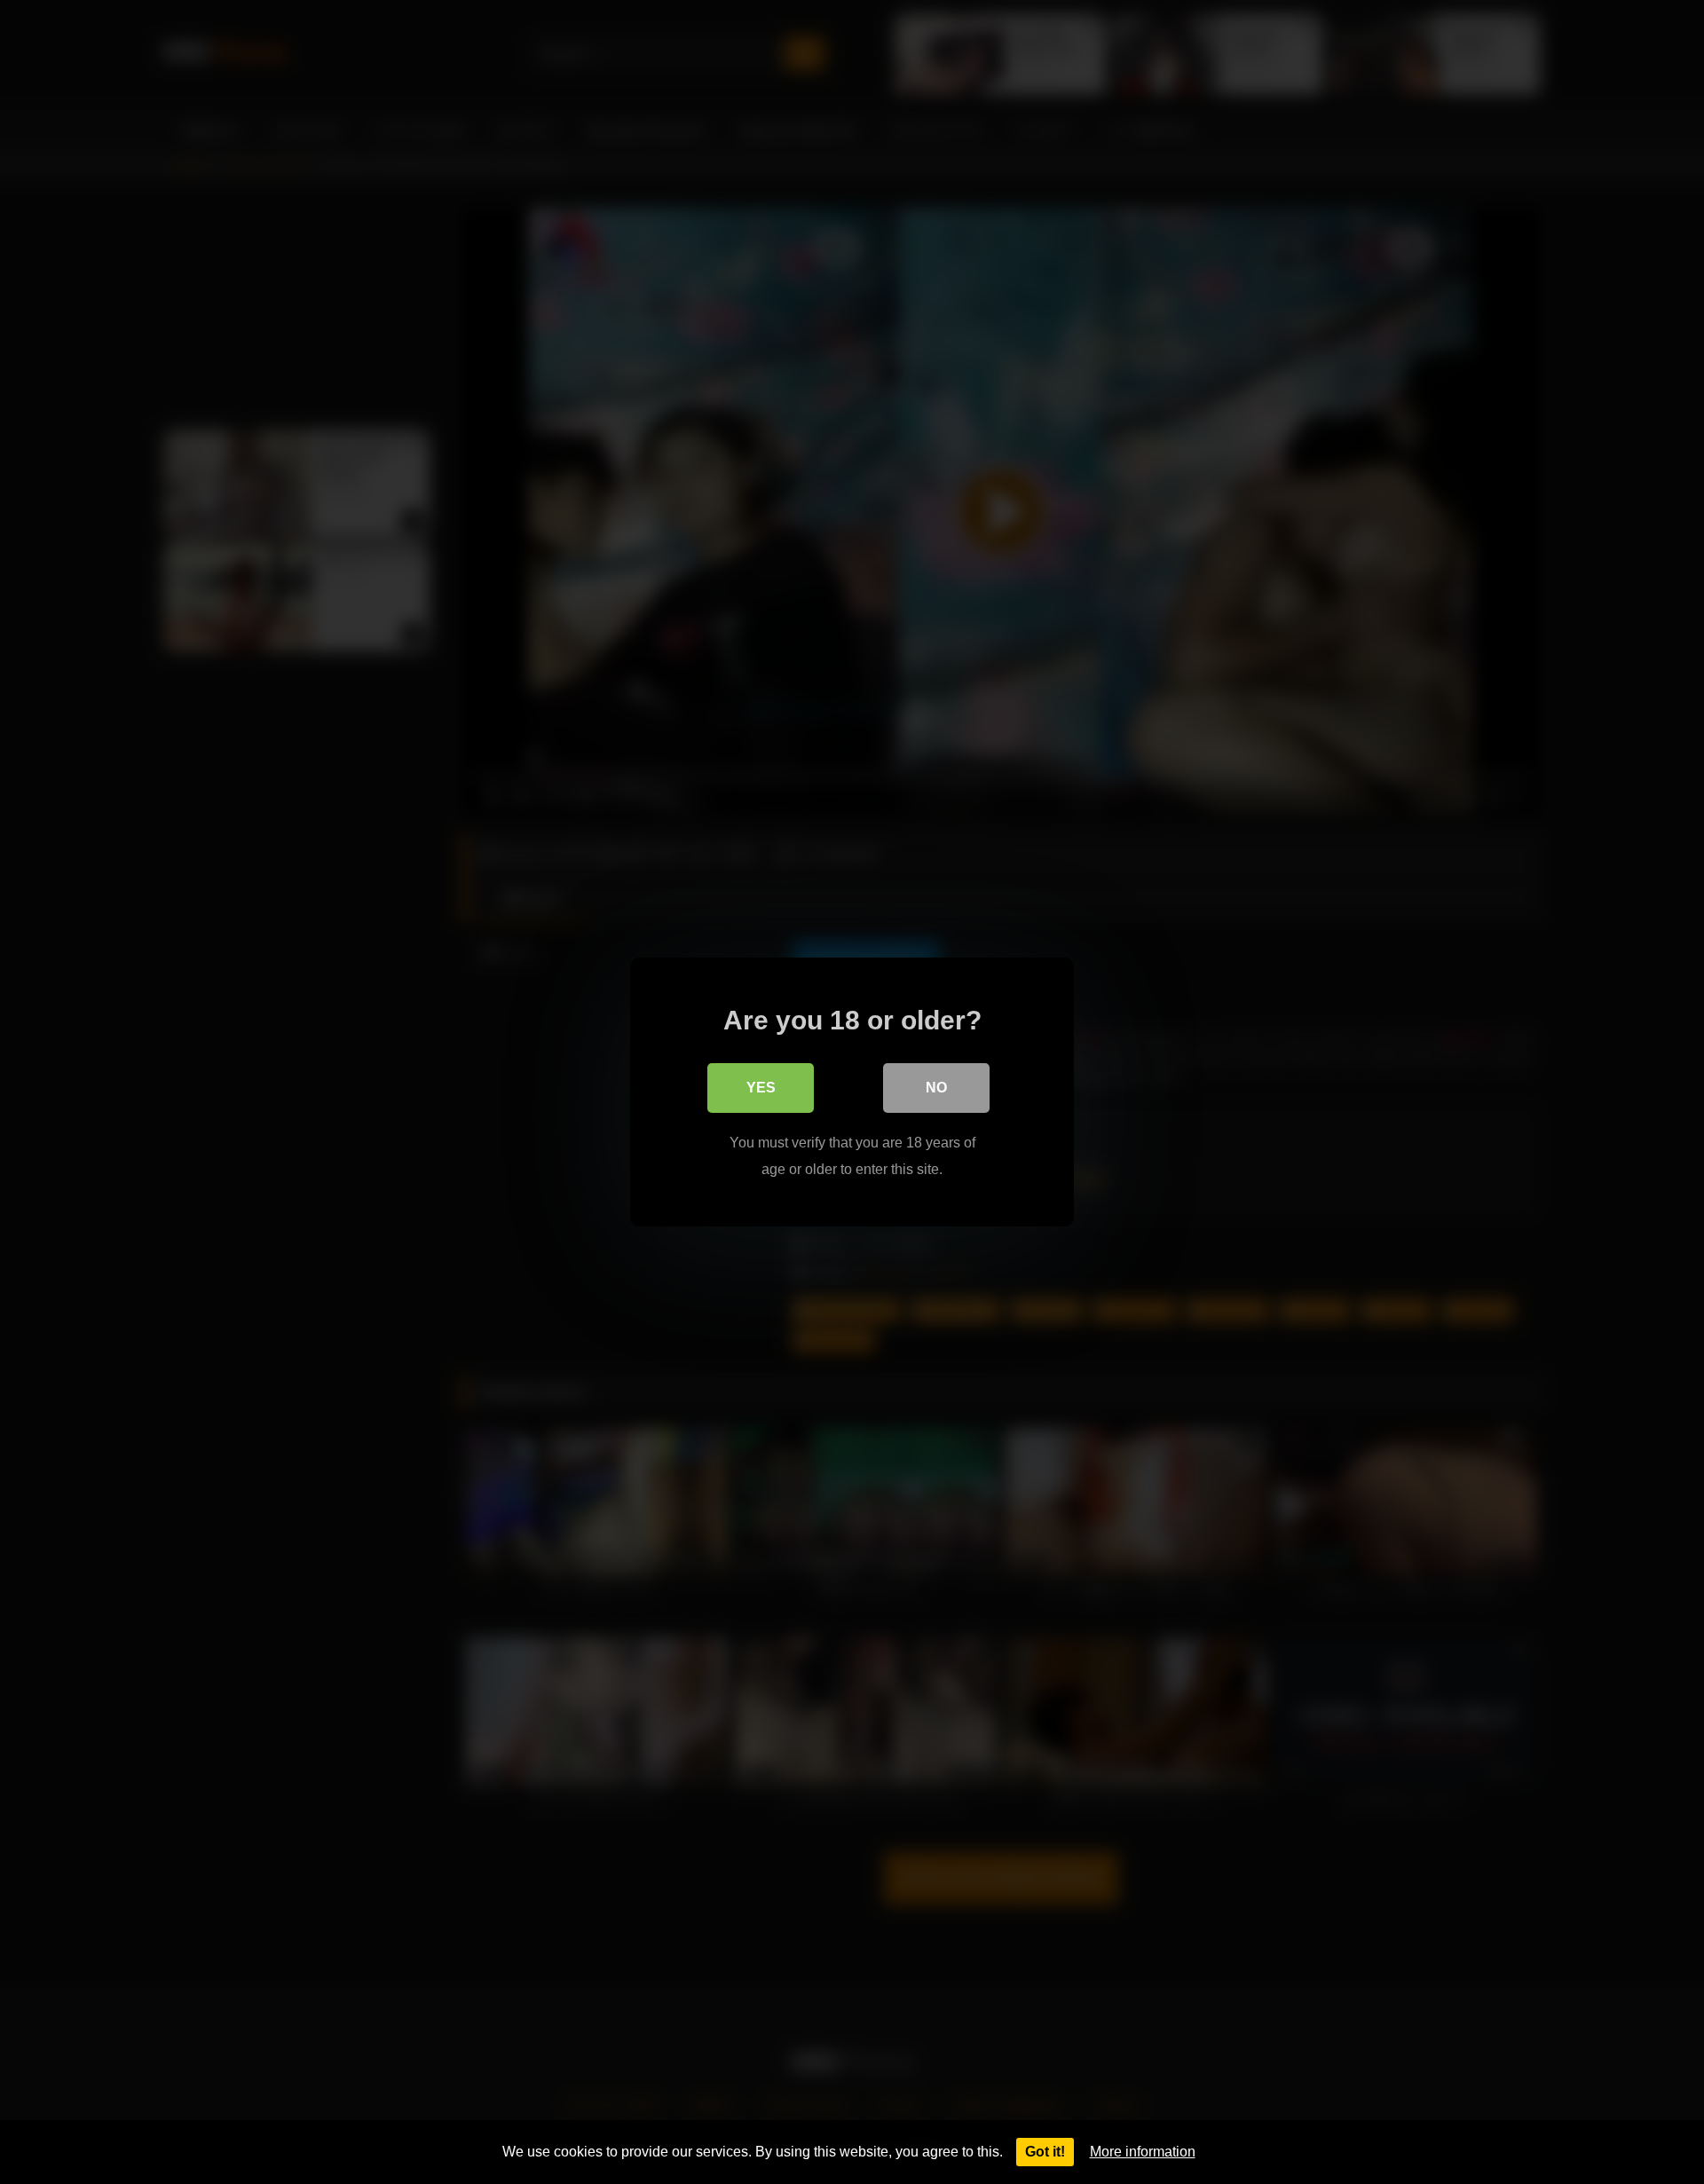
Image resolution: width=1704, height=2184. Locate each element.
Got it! (1045, 2152)
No (936, 1088)
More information (1143, 2152)
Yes (761, 1088)
